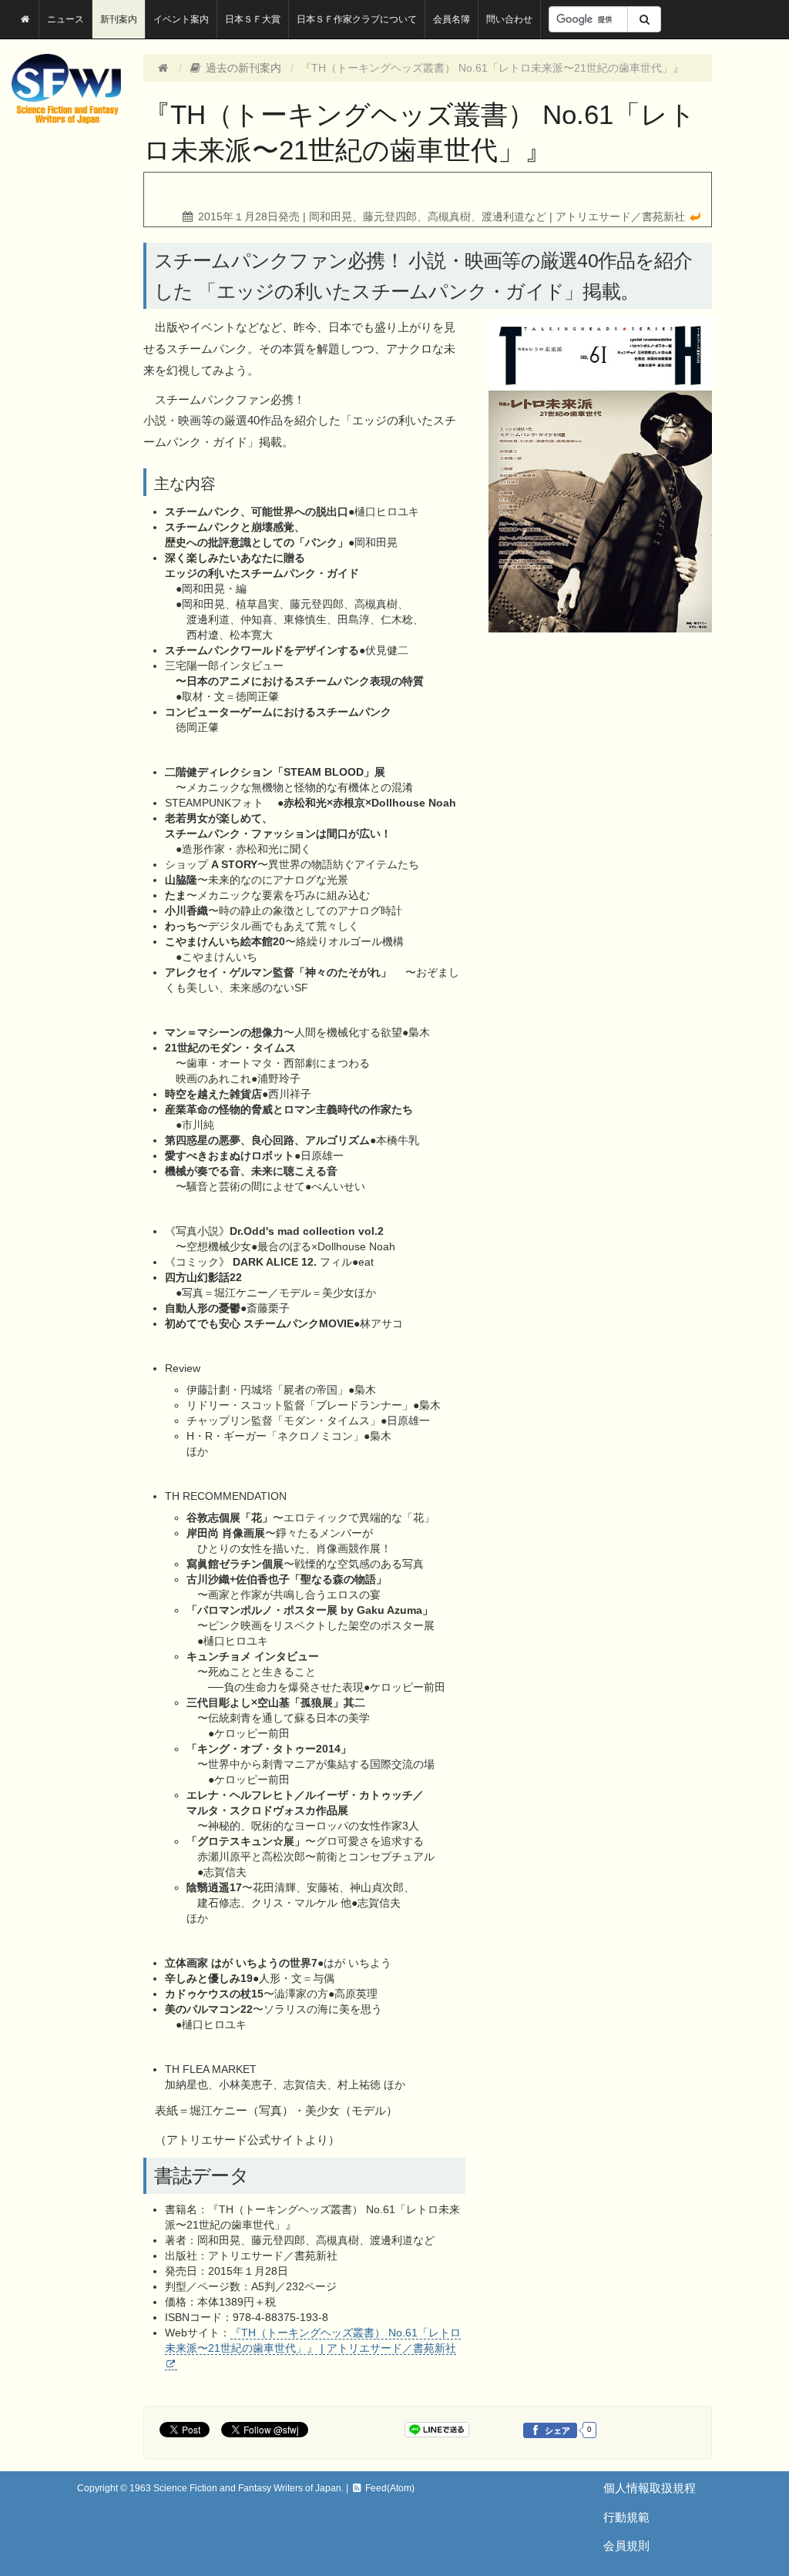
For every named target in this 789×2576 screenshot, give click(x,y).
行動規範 (626, 2517)
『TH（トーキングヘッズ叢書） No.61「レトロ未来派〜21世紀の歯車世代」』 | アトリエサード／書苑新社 (313, 2340)
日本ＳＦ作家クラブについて (357, 19)
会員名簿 (452, 19)
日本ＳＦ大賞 (253, 19)
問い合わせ (509, 19)
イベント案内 (181, 19)
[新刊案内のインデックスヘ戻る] (695, 216)
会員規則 (626, 2546)
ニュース (65, 19)
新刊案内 (119, 19)
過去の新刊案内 (242, 68)
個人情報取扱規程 (650, 2488)
